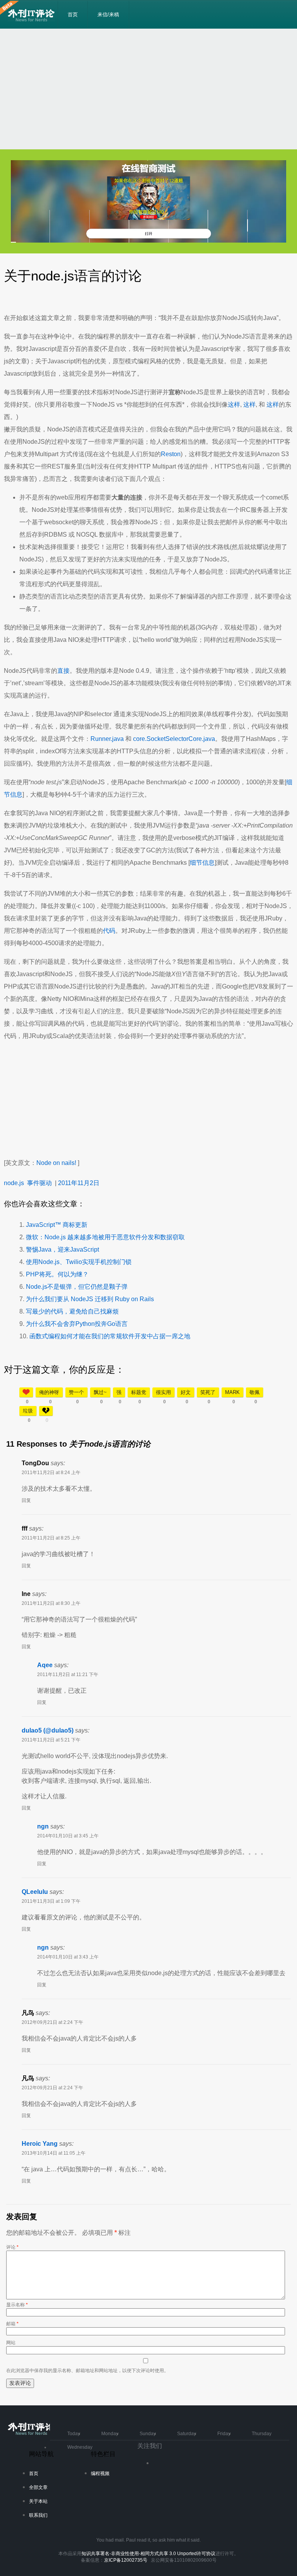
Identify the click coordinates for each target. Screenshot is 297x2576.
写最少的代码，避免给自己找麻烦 (72, 1311)
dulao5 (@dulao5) (48, 1730)
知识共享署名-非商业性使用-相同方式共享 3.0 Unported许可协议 (148, 2554)
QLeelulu (35, 1892)
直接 (63, 671)
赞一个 (76, 1392)
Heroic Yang (40, 2144)
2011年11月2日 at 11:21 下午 (68, 1675)
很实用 (163, 1392)
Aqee (45, 1665)
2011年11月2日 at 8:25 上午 (51, 1538)
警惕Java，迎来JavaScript (62, 1250)
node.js (14, 1183)
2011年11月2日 (79, 1183)
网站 (11, 2343)
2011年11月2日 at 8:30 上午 (51, 1603)
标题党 (139, 1392)
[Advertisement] (148, 89)
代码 (109, 931)
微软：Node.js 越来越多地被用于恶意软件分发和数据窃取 (105, 1237)
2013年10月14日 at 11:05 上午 (54, 2153)
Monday (110, 2434)
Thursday (262, 2434)
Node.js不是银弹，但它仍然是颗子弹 (77, 1287)
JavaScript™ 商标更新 (57, 1225)
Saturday (187, 2434)
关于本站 (38, 2501)
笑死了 (208, 1392)
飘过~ (100, 1392)
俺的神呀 (49, 1392)
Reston (171, 454)
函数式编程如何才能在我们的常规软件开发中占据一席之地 (110, 1336)
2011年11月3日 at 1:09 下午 (51, 1901)
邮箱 (12, 2324)
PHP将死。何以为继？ (57, 1274)
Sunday (148, 2434)
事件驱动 (39, 1183)
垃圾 (28, 1411)
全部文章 (38, 2487)
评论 (12, 2247)
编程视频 (100, 2473)
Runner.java (107, 739)
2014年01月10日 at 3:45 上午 (68, 1836)
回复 (26, 1500)
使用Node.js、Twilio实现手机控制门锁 (79, 1262)
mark (232, 1392)
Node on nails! (56, 1163)
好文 (186, 1392)
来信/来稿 (108, 15)
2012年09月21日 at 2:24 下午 (52, 2022)
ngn (43, 1826)
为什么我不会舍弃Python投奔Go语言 (77, 1324)
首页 (73, 15)
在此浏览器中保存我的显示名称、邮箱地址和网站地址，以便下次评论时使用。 (87, 2371)
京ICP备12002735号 (126, 2560)
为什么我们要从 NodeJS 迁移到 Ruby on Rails (90, 1299)
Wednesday (80, 2447)
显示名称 (17, 2305)
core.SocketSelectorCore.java (174, 739)
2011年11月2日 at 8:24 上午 (51, 1473)
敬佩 (254, 1392)
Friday (224, 2434)
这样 (234, 405)
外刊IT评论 (33, 15)
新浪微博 (162, 2466)
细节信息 (202, 863)
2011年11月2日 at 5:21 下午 (51, 1740)
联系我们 (38, 2515)
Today (74, 2434)
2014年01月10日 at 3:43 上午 (68, 1957)
